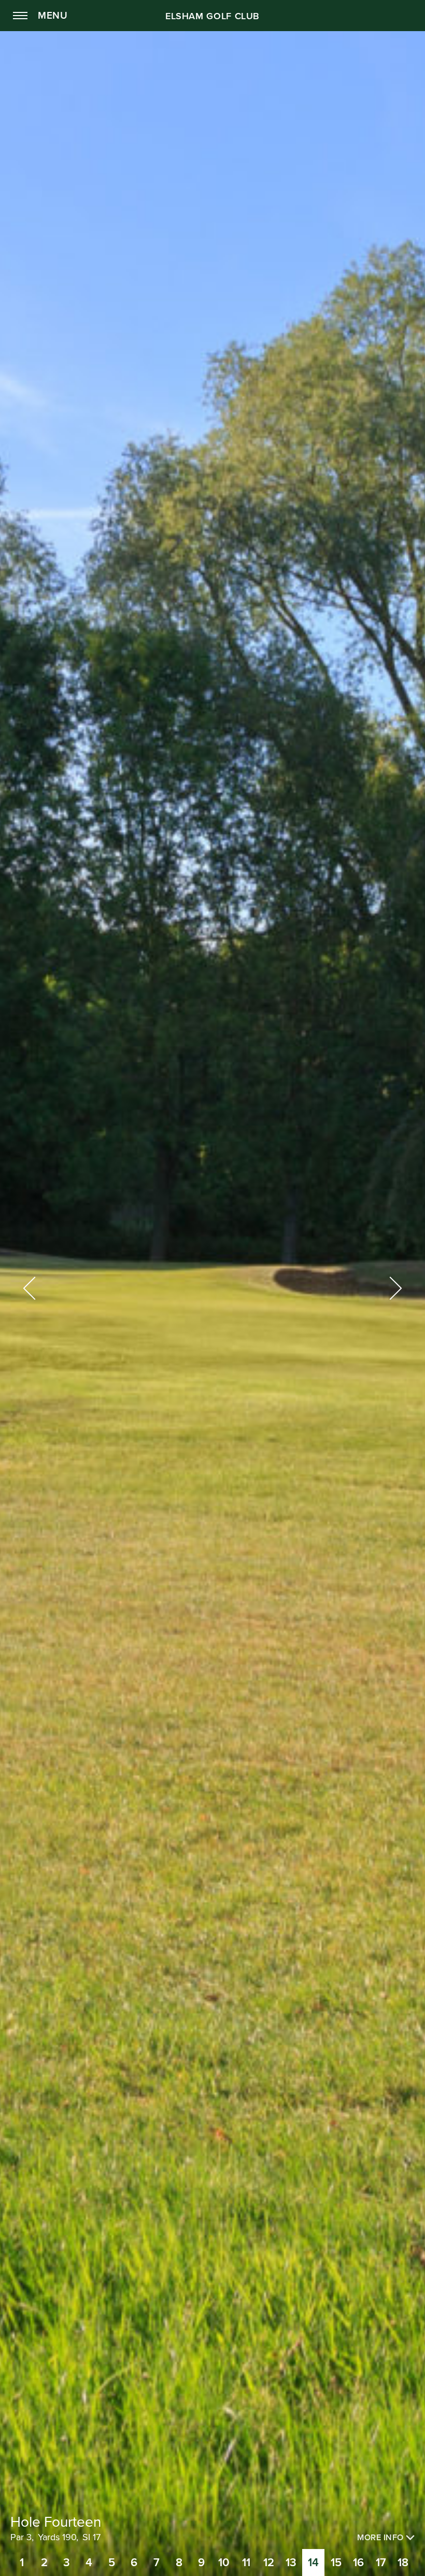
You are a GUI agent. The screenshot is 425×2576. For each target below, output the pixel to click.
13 (291, 2563)
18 (403, 2563)
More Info (381, 2538)
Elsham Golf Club (212, 16)
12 (269, 2563)
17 (381, 2563)
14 (313, 2563)
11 (246, 2563)
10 (224, 2563)
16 (358, 2563)
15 (336, 2563)
